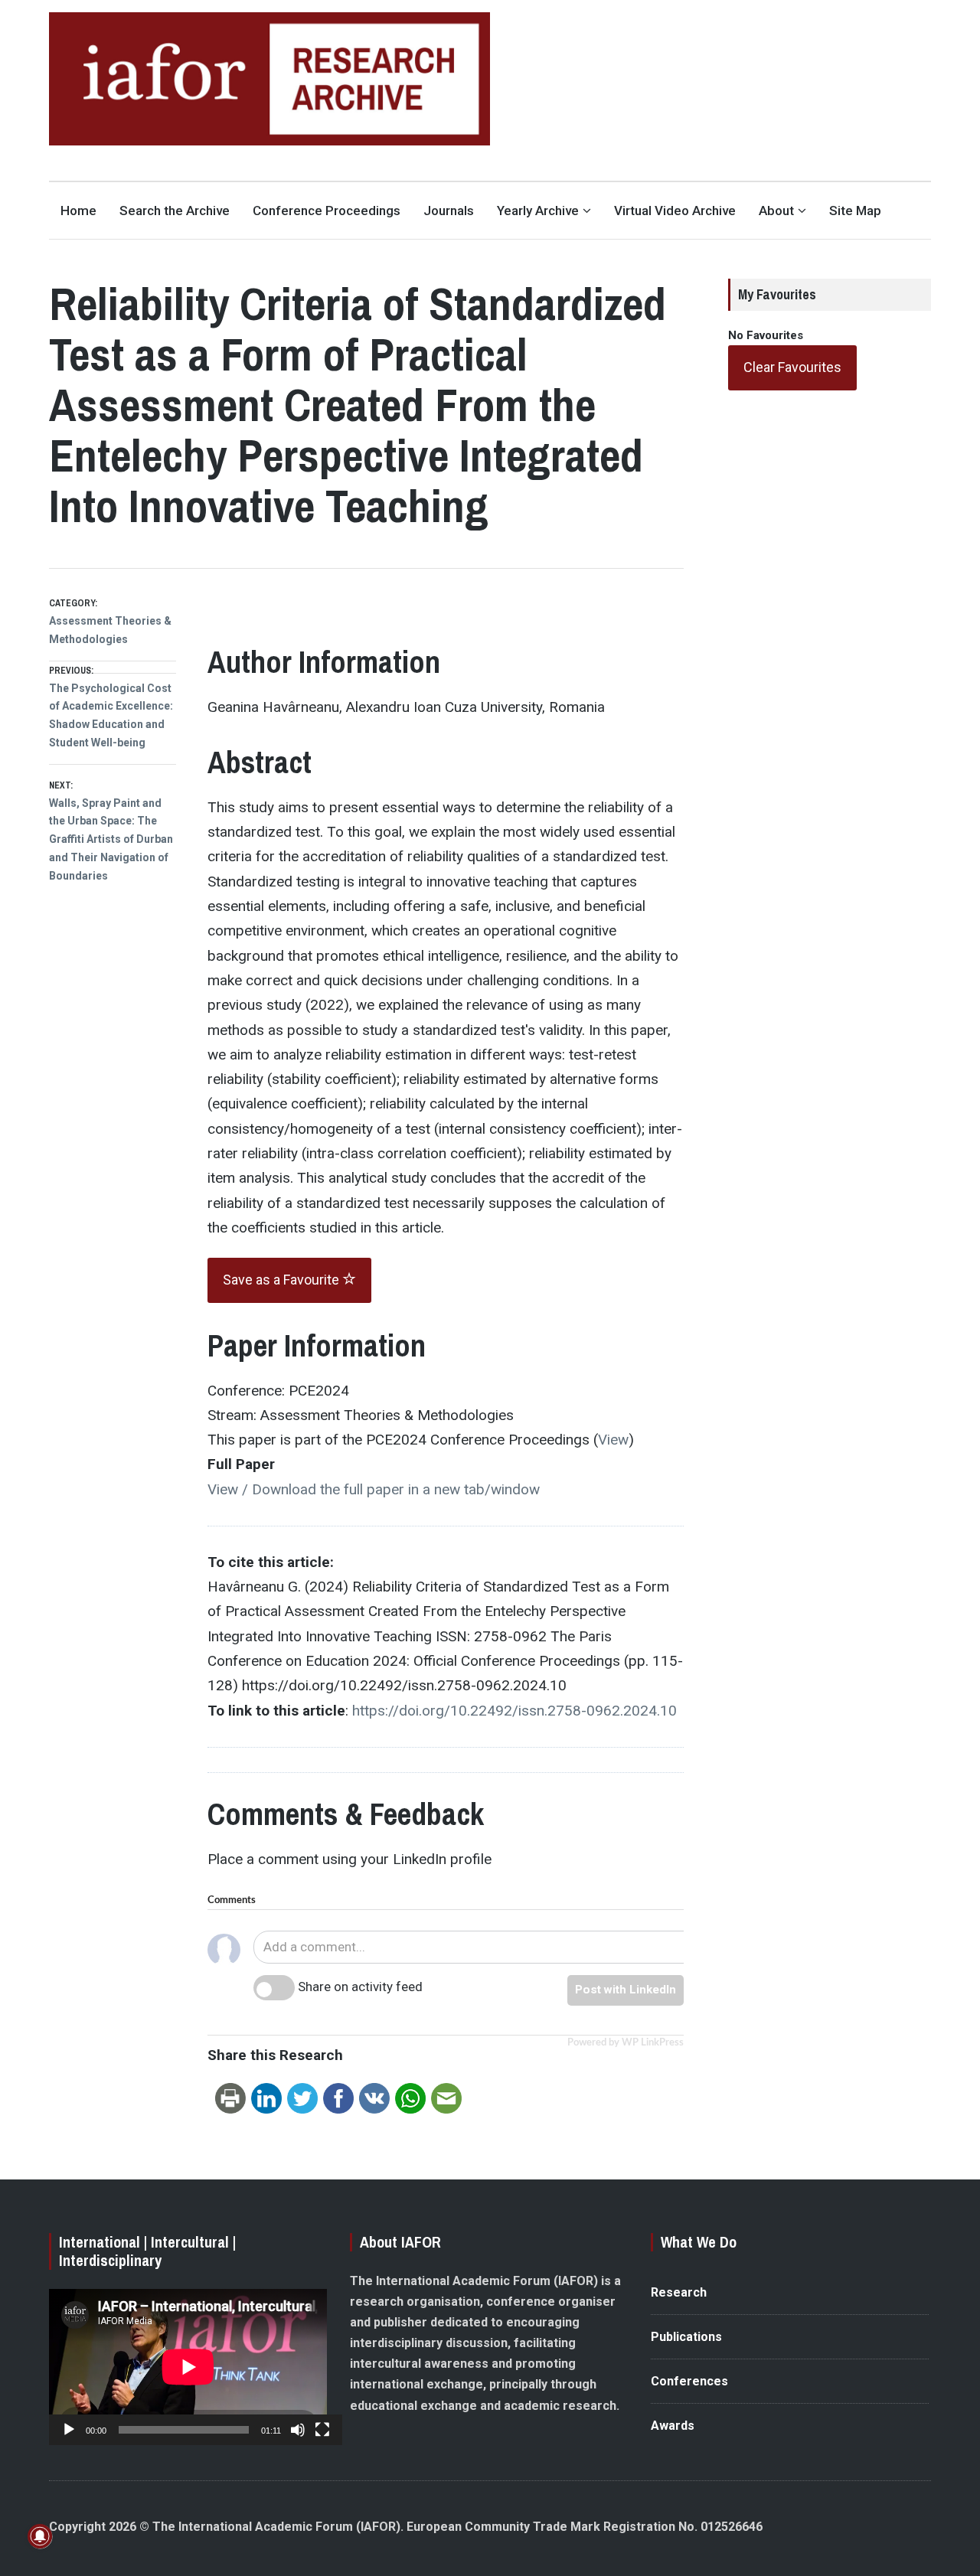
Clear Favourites (792, 367)
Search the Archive (175, 211)
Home (78, 211)
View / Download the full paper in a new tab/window (374, 1489)
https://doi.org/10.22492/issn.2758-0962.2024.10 (514, 1711)
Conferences (689, 2381)
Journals (449, 211)
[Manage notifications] (40, 2536)
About (776, 211)
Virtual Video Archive (675, 211)
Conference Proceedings (327, 211)
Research (679, 2292)
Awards (673, 2426)
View (613, 1440)
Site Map (855, 211)
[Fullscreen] (322, 2430)
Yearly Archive (538, 211)
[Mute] (298, 2430)
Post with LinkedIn (626, 1990)
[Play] (69, 2430)
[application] (188, 2367)
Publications (686, 2337)
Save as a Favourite (283, 1280)
